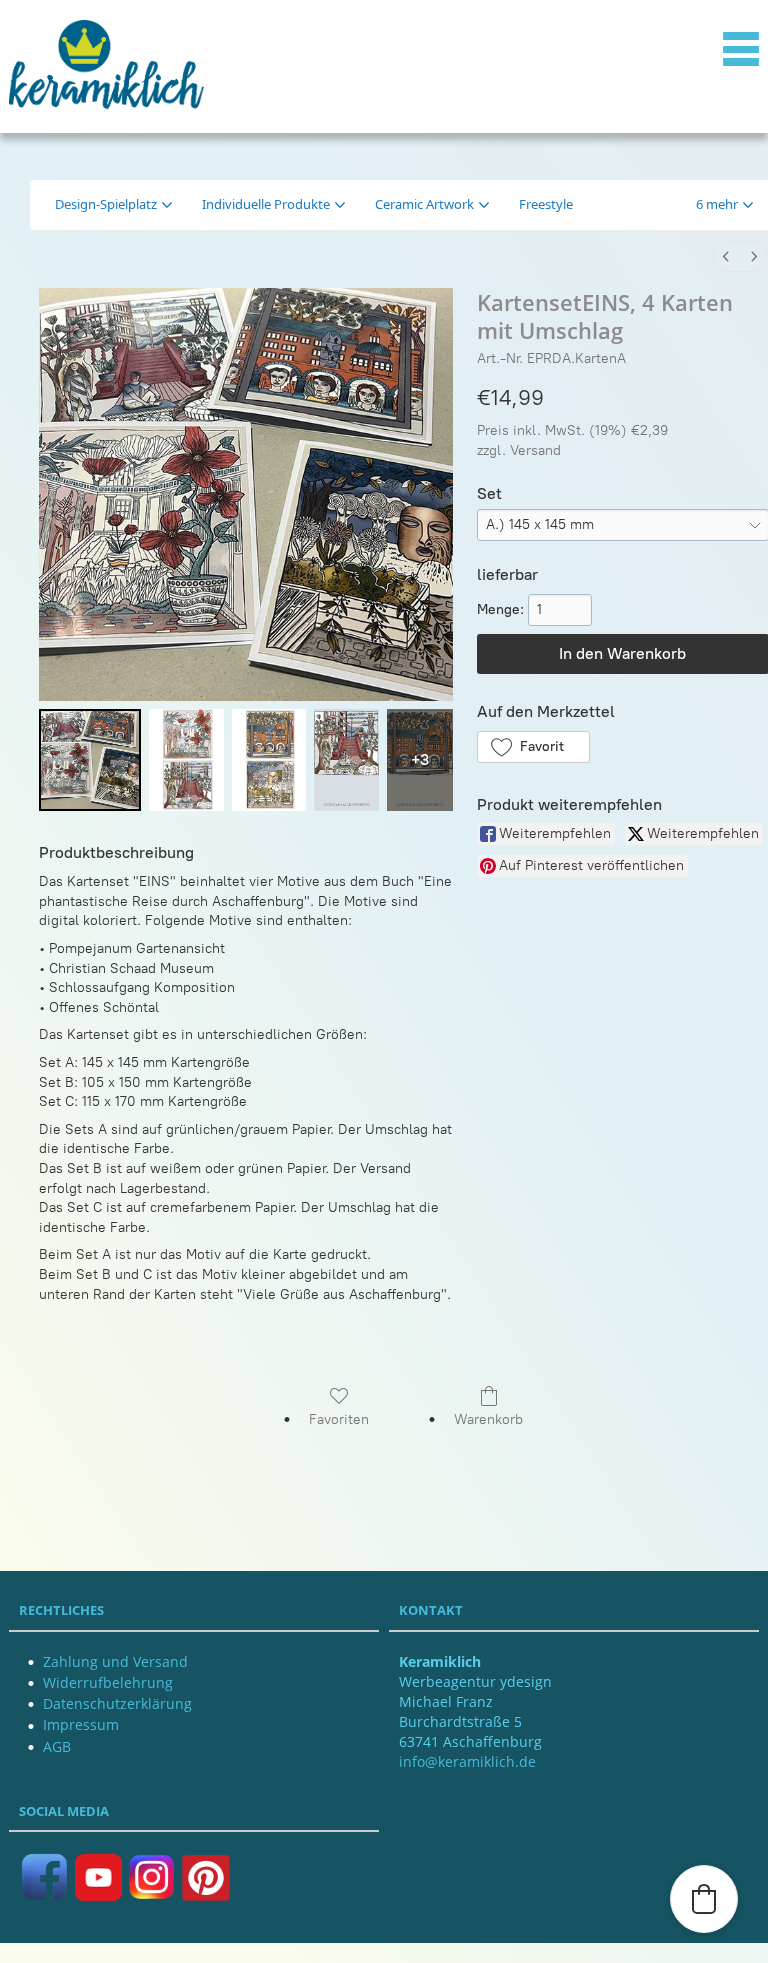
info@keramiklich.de (467, 1761)
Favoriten (339, 1419)
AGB (57, 1746)
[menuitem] (726, 256)
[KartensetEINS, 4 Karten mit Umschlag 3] (346, 760)
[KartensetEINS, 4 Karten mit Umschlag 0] (90, 760)
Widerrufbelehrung (108, 1682)
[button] (724, 205)
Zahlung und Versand (115, 1661)
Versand (535, 450)
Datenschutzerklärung (117, 1703)
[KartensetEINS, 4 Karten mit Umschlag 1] (186, 760)
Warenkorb (488, 1419)
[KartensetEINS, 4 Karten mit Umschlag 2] (269, 760)
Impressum (81, 1724)
